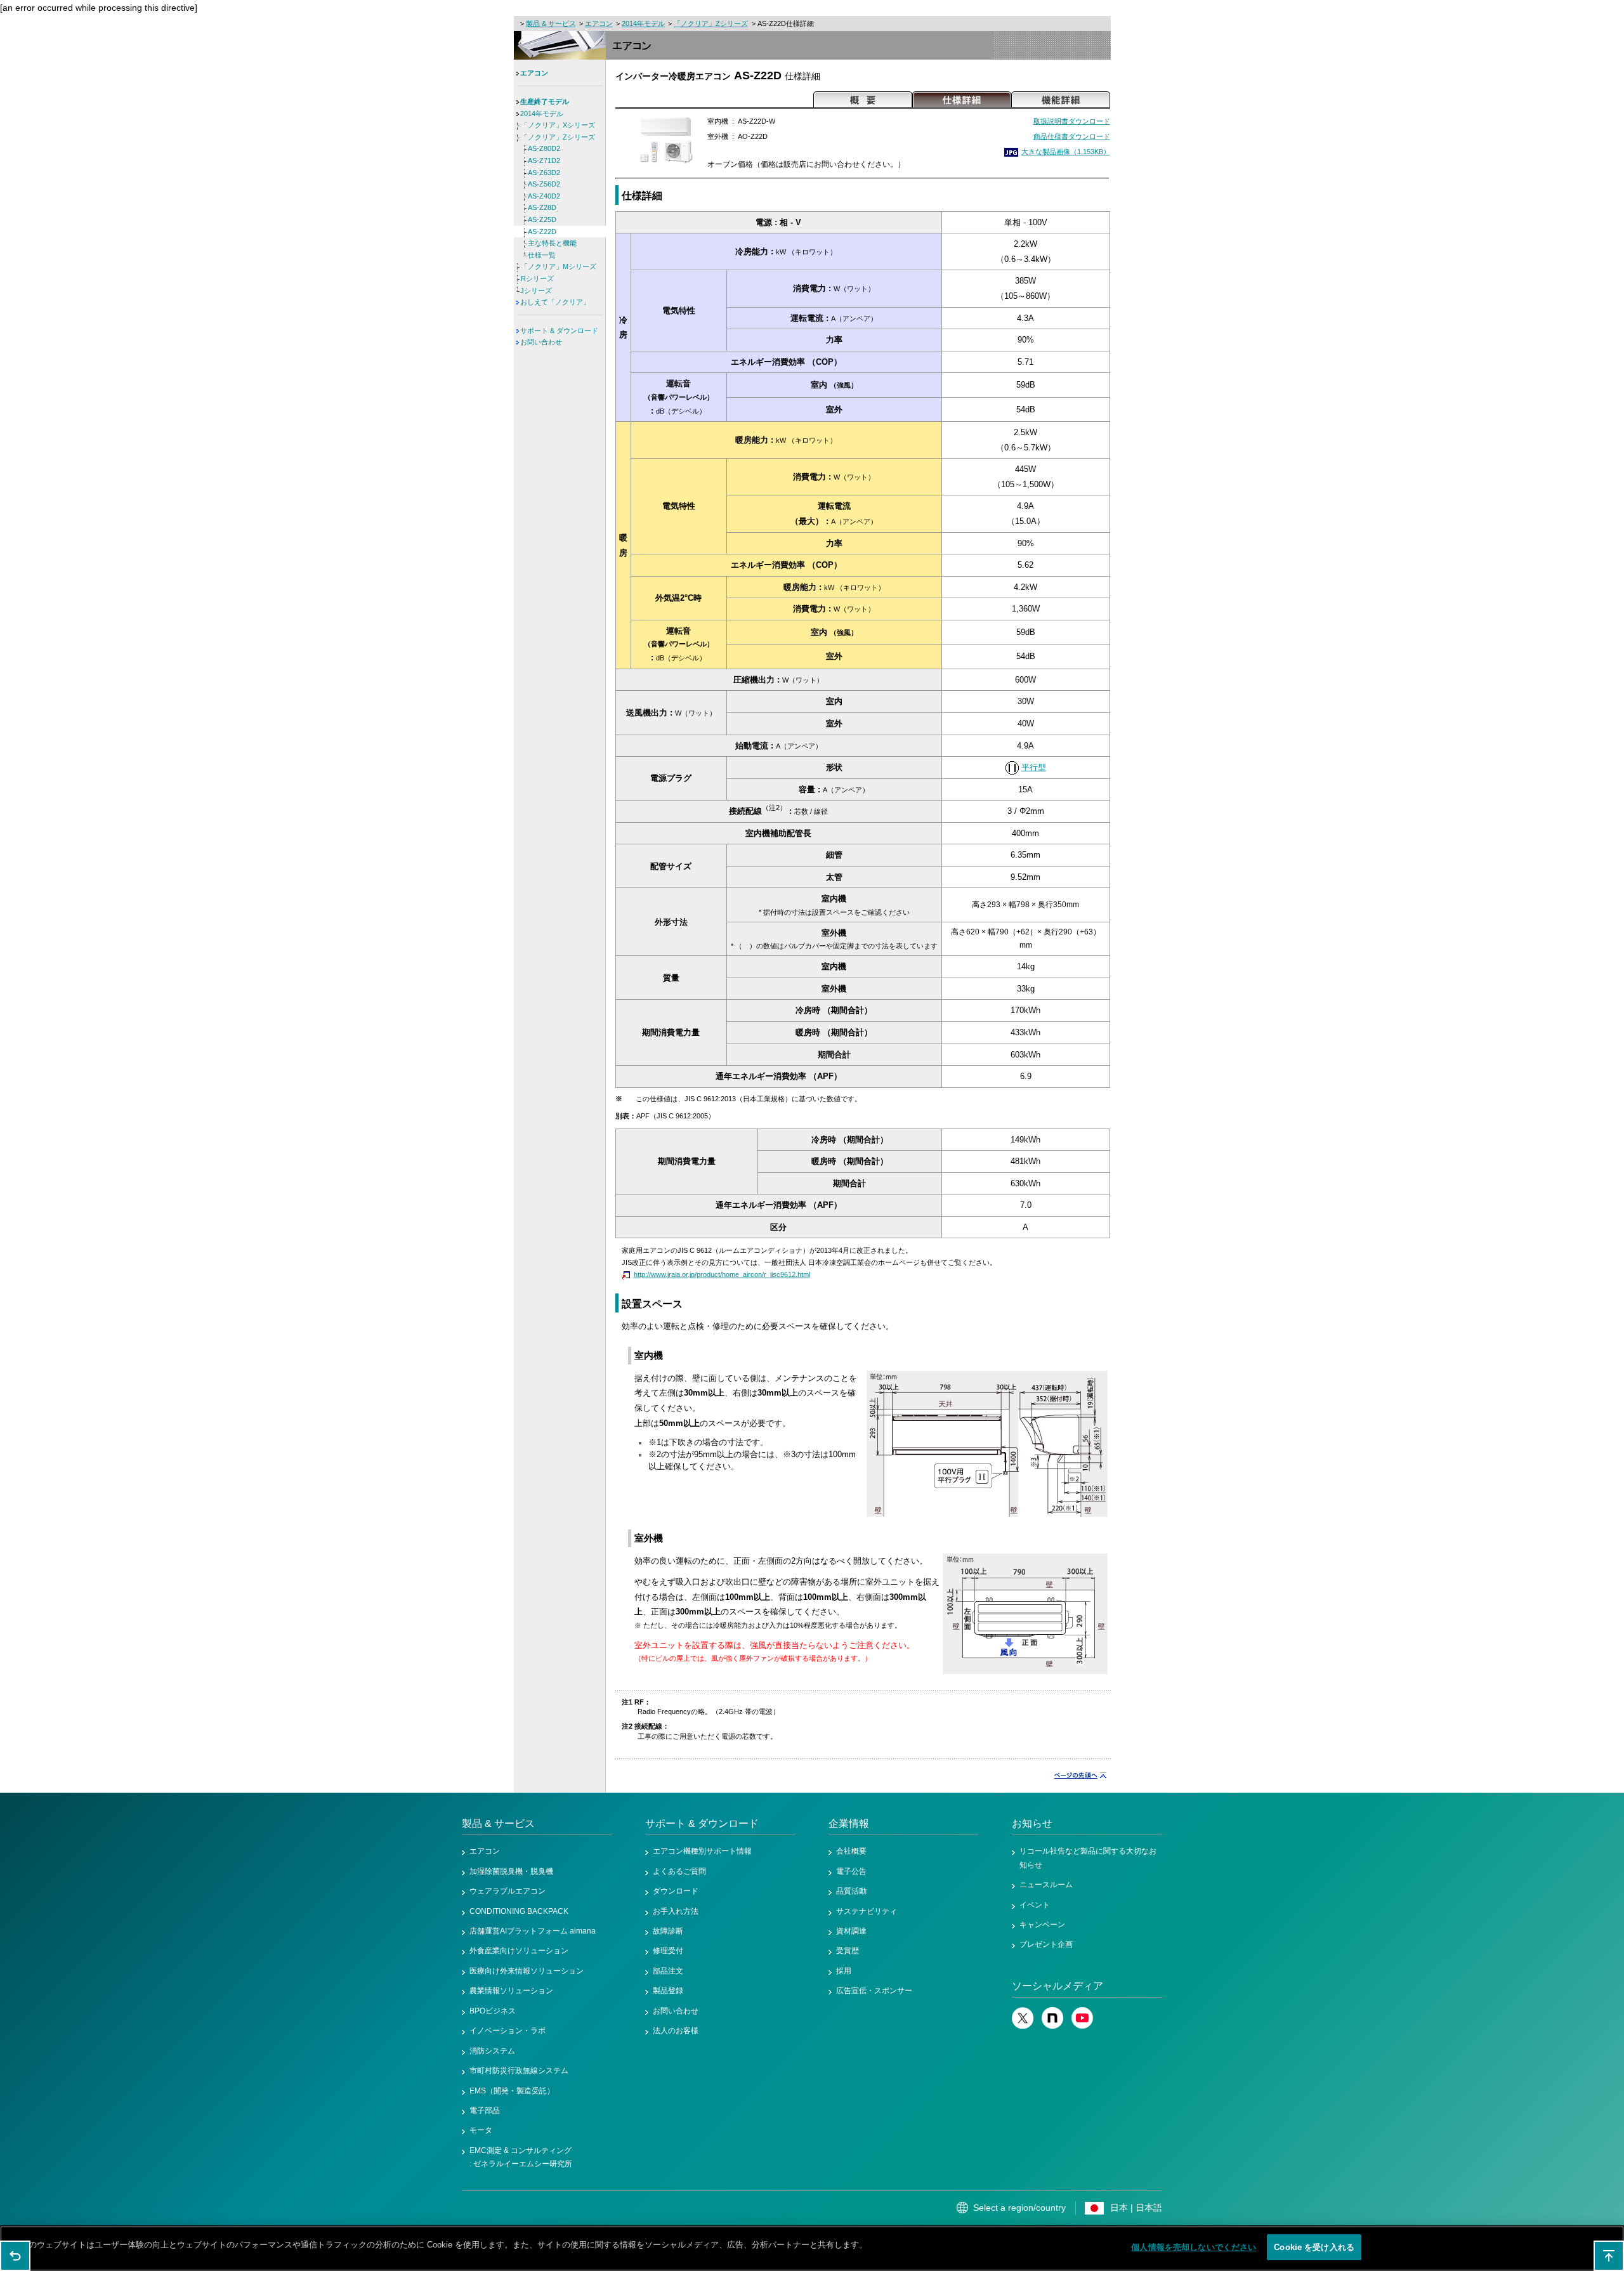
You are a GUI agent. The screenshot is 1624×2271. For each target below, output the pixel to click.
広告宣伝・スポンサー (874, 1991)
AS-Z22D (542, 232)
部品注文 (668, 1971)
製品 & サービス (551, 23)
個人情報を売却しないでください (1194, 2247)
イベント (1035, 1905)
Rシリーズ (537, 278)
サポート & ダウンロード (559, 331)
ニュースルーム (1046, 1885)
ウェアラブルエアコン (507, 1891)
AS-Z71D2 (544, 160)
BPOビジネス (493, 2011)
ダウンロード (676, 1891)
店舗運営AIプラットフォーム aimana (533, 1931)
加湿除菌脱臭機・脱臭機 (511, 1871)
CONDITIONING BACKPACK (519, 1911)
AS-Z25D (542, 219)
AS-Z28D (542, 207)
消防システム (492, 2051)
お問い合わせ (541, 342)
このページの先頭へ (1609, 2256)
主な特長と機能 (552, 243)
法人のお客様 (676, 2031)
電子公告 (851, 1871)
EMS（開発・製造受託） (512, 2091)
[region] (812, 2248)
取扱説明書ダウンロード (1072, 121)
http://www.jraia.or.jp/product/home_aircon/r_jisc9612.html (722, 1274)
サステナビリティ (867, 1911)
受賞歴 (848, 1951)
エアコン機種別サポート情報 (702, 1851)
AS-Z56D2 (544, 184)
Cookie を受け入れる (1314, 2247)
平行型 (1034, 767)
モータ (481, 2130)
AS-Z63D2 (544, 173)
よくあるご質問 (679, 1871)
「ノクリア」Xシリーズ (558, 125)
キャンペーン (1042, 1925)
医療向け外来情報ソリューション (527, 1971)
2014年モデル (643, 23)
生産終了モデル (545, 101)
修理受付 (668, 1951)
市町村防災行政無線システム (519, 2071)
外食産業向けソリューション (519, 1951)
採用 (844, 1971)
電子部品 (485, 2111)
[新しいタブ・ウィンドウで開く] (1023, 2026)
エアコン (599, 23)
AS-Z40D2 (544, 196)
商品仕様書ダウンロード (1072, 136)
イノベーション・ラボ (507, 2031)
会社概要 (851, 1851)
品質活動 (851, 1891)
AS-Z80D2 (544, 148)
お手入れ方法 (676, 1911)
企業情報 (849, 1823)
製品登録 (668, 1991)
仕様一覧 (542, 255)
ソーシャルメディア (1058, 1986)
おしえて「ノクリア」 (555, 302)
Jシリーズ (536, 291)
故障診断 (668, 1931)
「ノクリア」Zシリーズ (711, 23)
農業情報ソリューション (511, 1991)
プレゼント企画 (1046, 1944)
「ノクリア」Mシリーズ (559, 266)
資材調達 (851, 1931)
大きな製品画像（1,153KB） (1066, 152)
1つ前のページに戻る (15, 2256)
